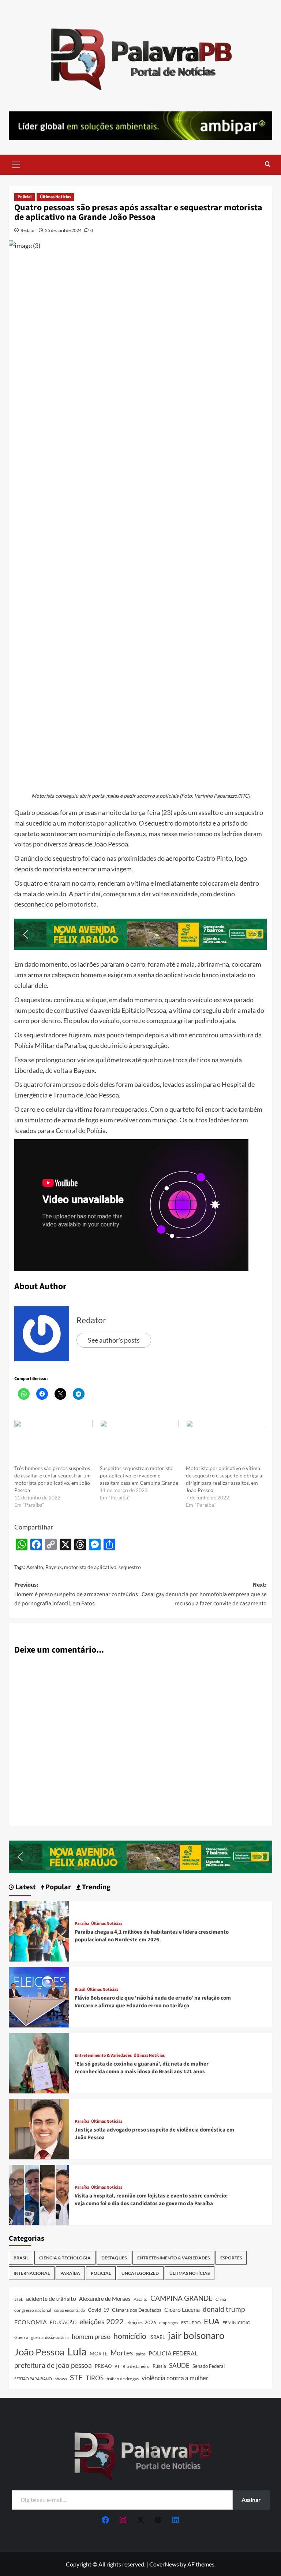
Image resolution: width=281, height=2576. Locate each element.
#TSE (19, 2299)
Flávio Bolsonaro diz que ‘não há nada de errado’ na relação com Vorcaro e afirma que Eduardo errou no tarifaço (153, 2002)
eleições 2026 (141, 2322)
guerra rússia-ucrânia (50, 2337)
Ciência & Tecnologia (65, 2258)
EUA (212, 2321)
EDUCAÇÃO (63, 2322)
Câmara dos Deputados (137, 2310)
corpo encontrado (70, 2310)
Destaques (114, 2258)
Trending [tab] (95, 1887)
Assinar (251, 2500)
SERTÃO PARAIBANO (33, 2379)
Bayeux (54, 1567)
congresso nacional (33, 2310)
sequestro (130, 1567)
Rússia (159, 2366)
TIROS (95, 2378)
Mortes (122, 2353)
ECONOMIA (31, 2322)
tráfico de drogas (123, 2378)
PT (117, 2366)
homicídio (130, 2336)
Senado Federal (209, 2366)
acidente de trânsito (51, 2298)
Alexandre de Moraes (105, 2299)
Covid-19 (98, 2310)
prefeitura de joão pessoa (53, 2365)
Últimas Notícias (55, 197)
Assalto (35, 1567)
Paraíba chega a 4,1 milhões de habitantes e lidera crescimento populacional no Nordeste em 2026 (152, 1936)
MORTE (99, 2353)
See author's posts (114, 1340)
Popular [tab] (57, 1887)
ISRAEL (157, 2337)
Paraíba (82, 1924)
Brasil (80, 1990)
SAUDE (179, 2365)
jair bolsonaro (196, 2335)
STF (76, 2377)
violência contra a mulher (175, 2378)
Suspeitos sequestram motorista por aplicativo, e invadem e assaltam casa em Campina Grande (139, 1475)
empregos (169, 2323)
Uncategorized (140, 2273)
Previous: (76, 1594)
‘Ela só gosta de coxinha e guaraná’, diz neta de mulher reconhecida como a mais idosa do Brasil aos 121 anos (142, 2068)
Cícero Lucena (182, 2310)
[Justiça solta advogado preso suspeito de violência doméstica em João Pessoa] (39, 2128)
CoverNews (164, 2564)
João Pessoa (39, 2352)
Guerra (21, 2337)
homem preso (91, 2337)
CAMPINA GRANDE (181, 2298)
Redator (28, 230)
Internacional (32, 2273)
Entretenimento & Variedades (103, 2056)
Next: (204, 1594)
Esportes (231, 2258)
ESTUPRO (191, 2323)
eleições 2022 (102, 2321)
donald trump (224, 2309)
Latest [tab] (25, 1887)
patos (141, 2354)
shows (61, 2379)
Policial (25, 197)
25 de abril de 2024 (63, 230)
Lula (77, 2351)
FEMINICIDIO (237, 2323)
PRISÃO (103, 2366)
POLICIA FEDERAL (173, 2353)
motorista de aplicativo (90, 1567)
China (221, 2299)
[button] (16, 164)
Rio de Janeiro (136, 2366)
